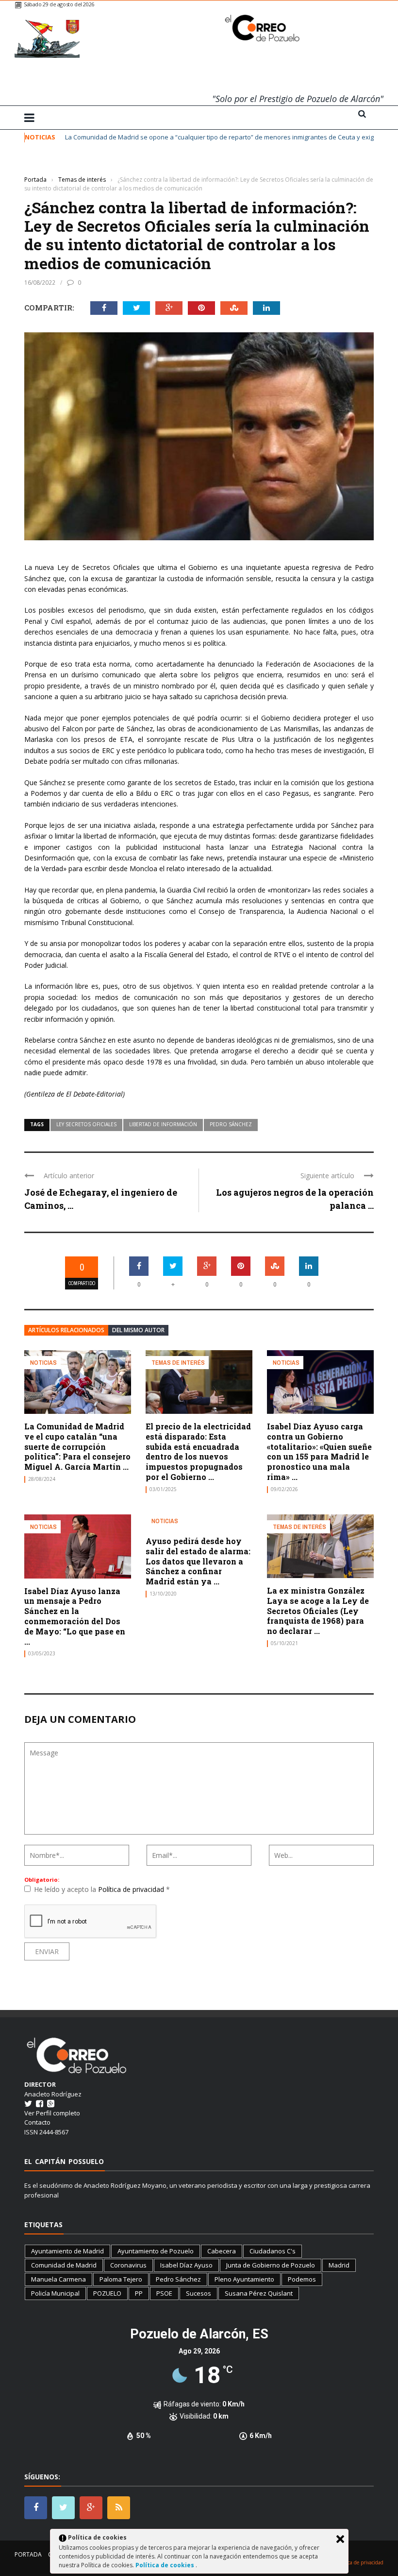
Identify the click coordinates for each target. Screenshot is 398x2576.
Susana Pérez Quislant (259, 2293)
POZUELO (107, 2293)
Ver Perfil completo (52, 2113)
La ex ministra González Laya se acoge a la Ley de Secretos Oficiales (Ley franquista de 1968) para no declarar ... (318, 1611)
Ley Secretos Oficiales (86, 1124)
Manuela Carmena (58, 2279)
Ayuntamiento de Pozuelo (156, 2251)
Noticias (43, 1363)
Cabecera (222, 2251)
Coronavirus (128, 2265)
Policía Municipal (55, 2293)
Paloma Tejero (121, 2279)
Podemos (302, 2279)
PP (139, 2293)
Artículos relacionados (66, 1330)
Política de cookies (166, 2565)
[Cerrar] (340, 2539)
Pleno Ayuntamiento (244, 2279)
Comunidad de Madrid (64, 2265)
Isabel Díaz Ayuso (186, 2265)
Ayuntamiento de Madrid (67, 2251)
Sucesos (199, 2293)
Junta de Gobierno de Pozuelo (271, 2265)
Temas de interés (49, 165)
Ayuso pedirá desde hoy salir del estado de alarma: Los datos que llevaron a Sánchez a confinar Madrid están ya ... (198, 1561)
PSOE (164, 2293)
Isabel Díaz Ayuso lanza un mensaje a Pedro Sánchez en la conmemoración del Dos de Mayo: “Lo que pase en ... (75, 1616)
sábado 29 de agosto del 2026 (59, 4)
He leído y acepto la (102, 1889)
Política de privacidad (132, 1889)
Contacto (37, 2122)
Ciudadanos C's (273, 2251)
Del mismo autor (138, 1330)
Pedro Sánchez (231, 1124)
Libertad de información (163, 1124)
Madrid (339, 2265)
